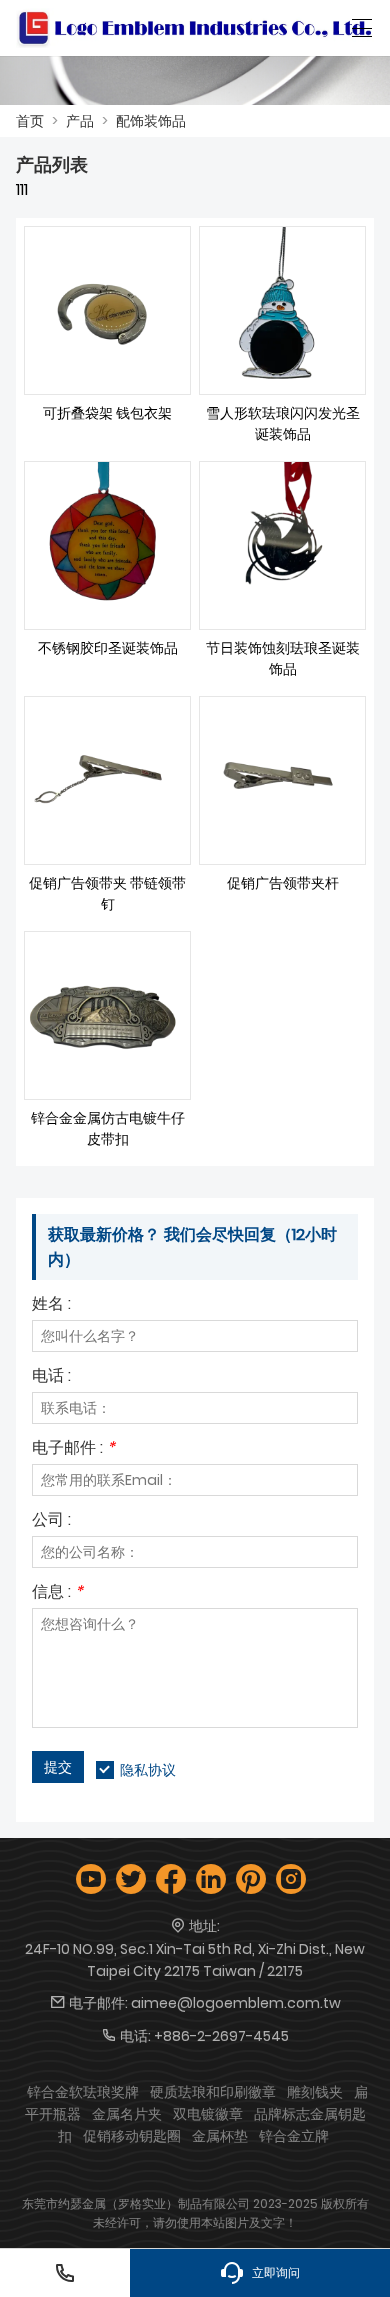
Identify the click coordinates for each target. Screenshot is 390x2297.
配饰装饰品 (151, 121)
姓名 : (51, 1305)
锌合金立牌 (294, 2136)
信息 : (57, 1593)
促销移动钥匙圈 (132, 2136)
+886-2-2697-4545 (221, 2036)
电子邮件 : (73, 1449)
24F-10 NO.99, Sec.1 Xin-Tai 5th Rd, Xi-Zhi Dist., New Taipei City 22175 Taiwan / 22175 (195, 1960)
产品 (80, 121)
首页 (30, 121)
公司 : (51, 1521)
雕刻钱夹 (315, 2092)
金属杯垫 (220, 2136)
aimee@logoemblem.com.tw (236, 2003)
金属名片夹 (127, 2114)
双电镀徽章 (208, 2114)
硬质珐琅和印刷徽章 (213, 2092)
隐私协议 (148, 1770)
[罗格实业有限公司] (195, 28)
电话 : (51, 1377)
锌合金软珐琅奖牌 (83, 2092)
